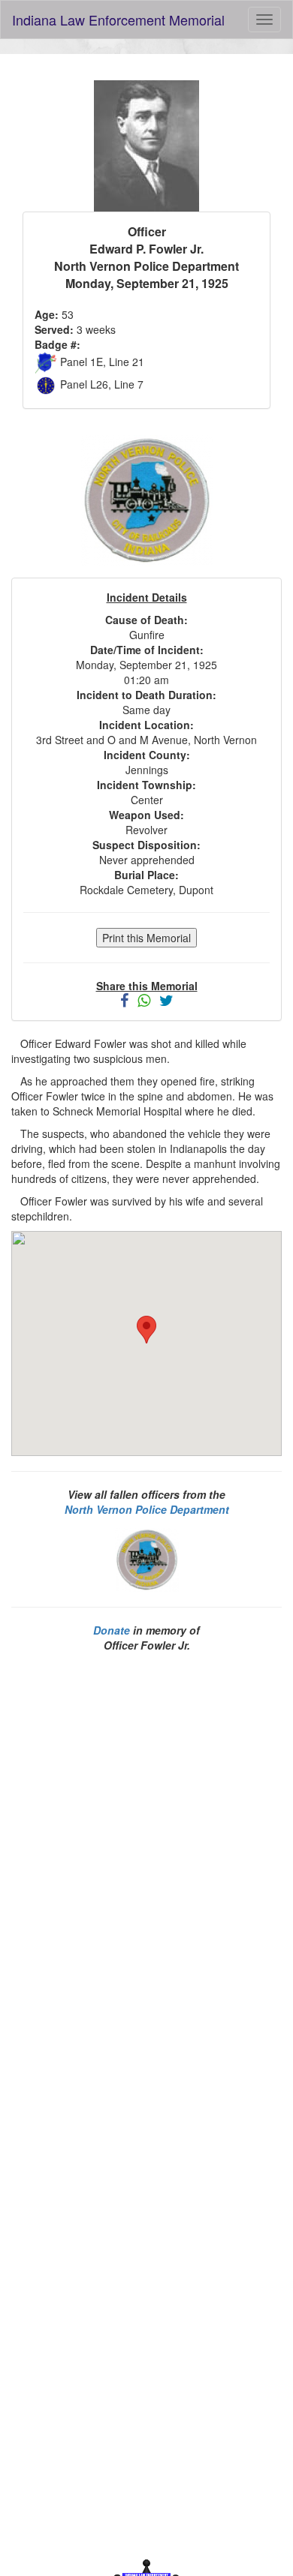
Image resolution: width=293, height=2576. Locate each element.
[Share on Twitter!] (166, 1001)
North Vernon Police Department (147, 1509)
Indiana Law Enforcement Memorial (118, 20)
